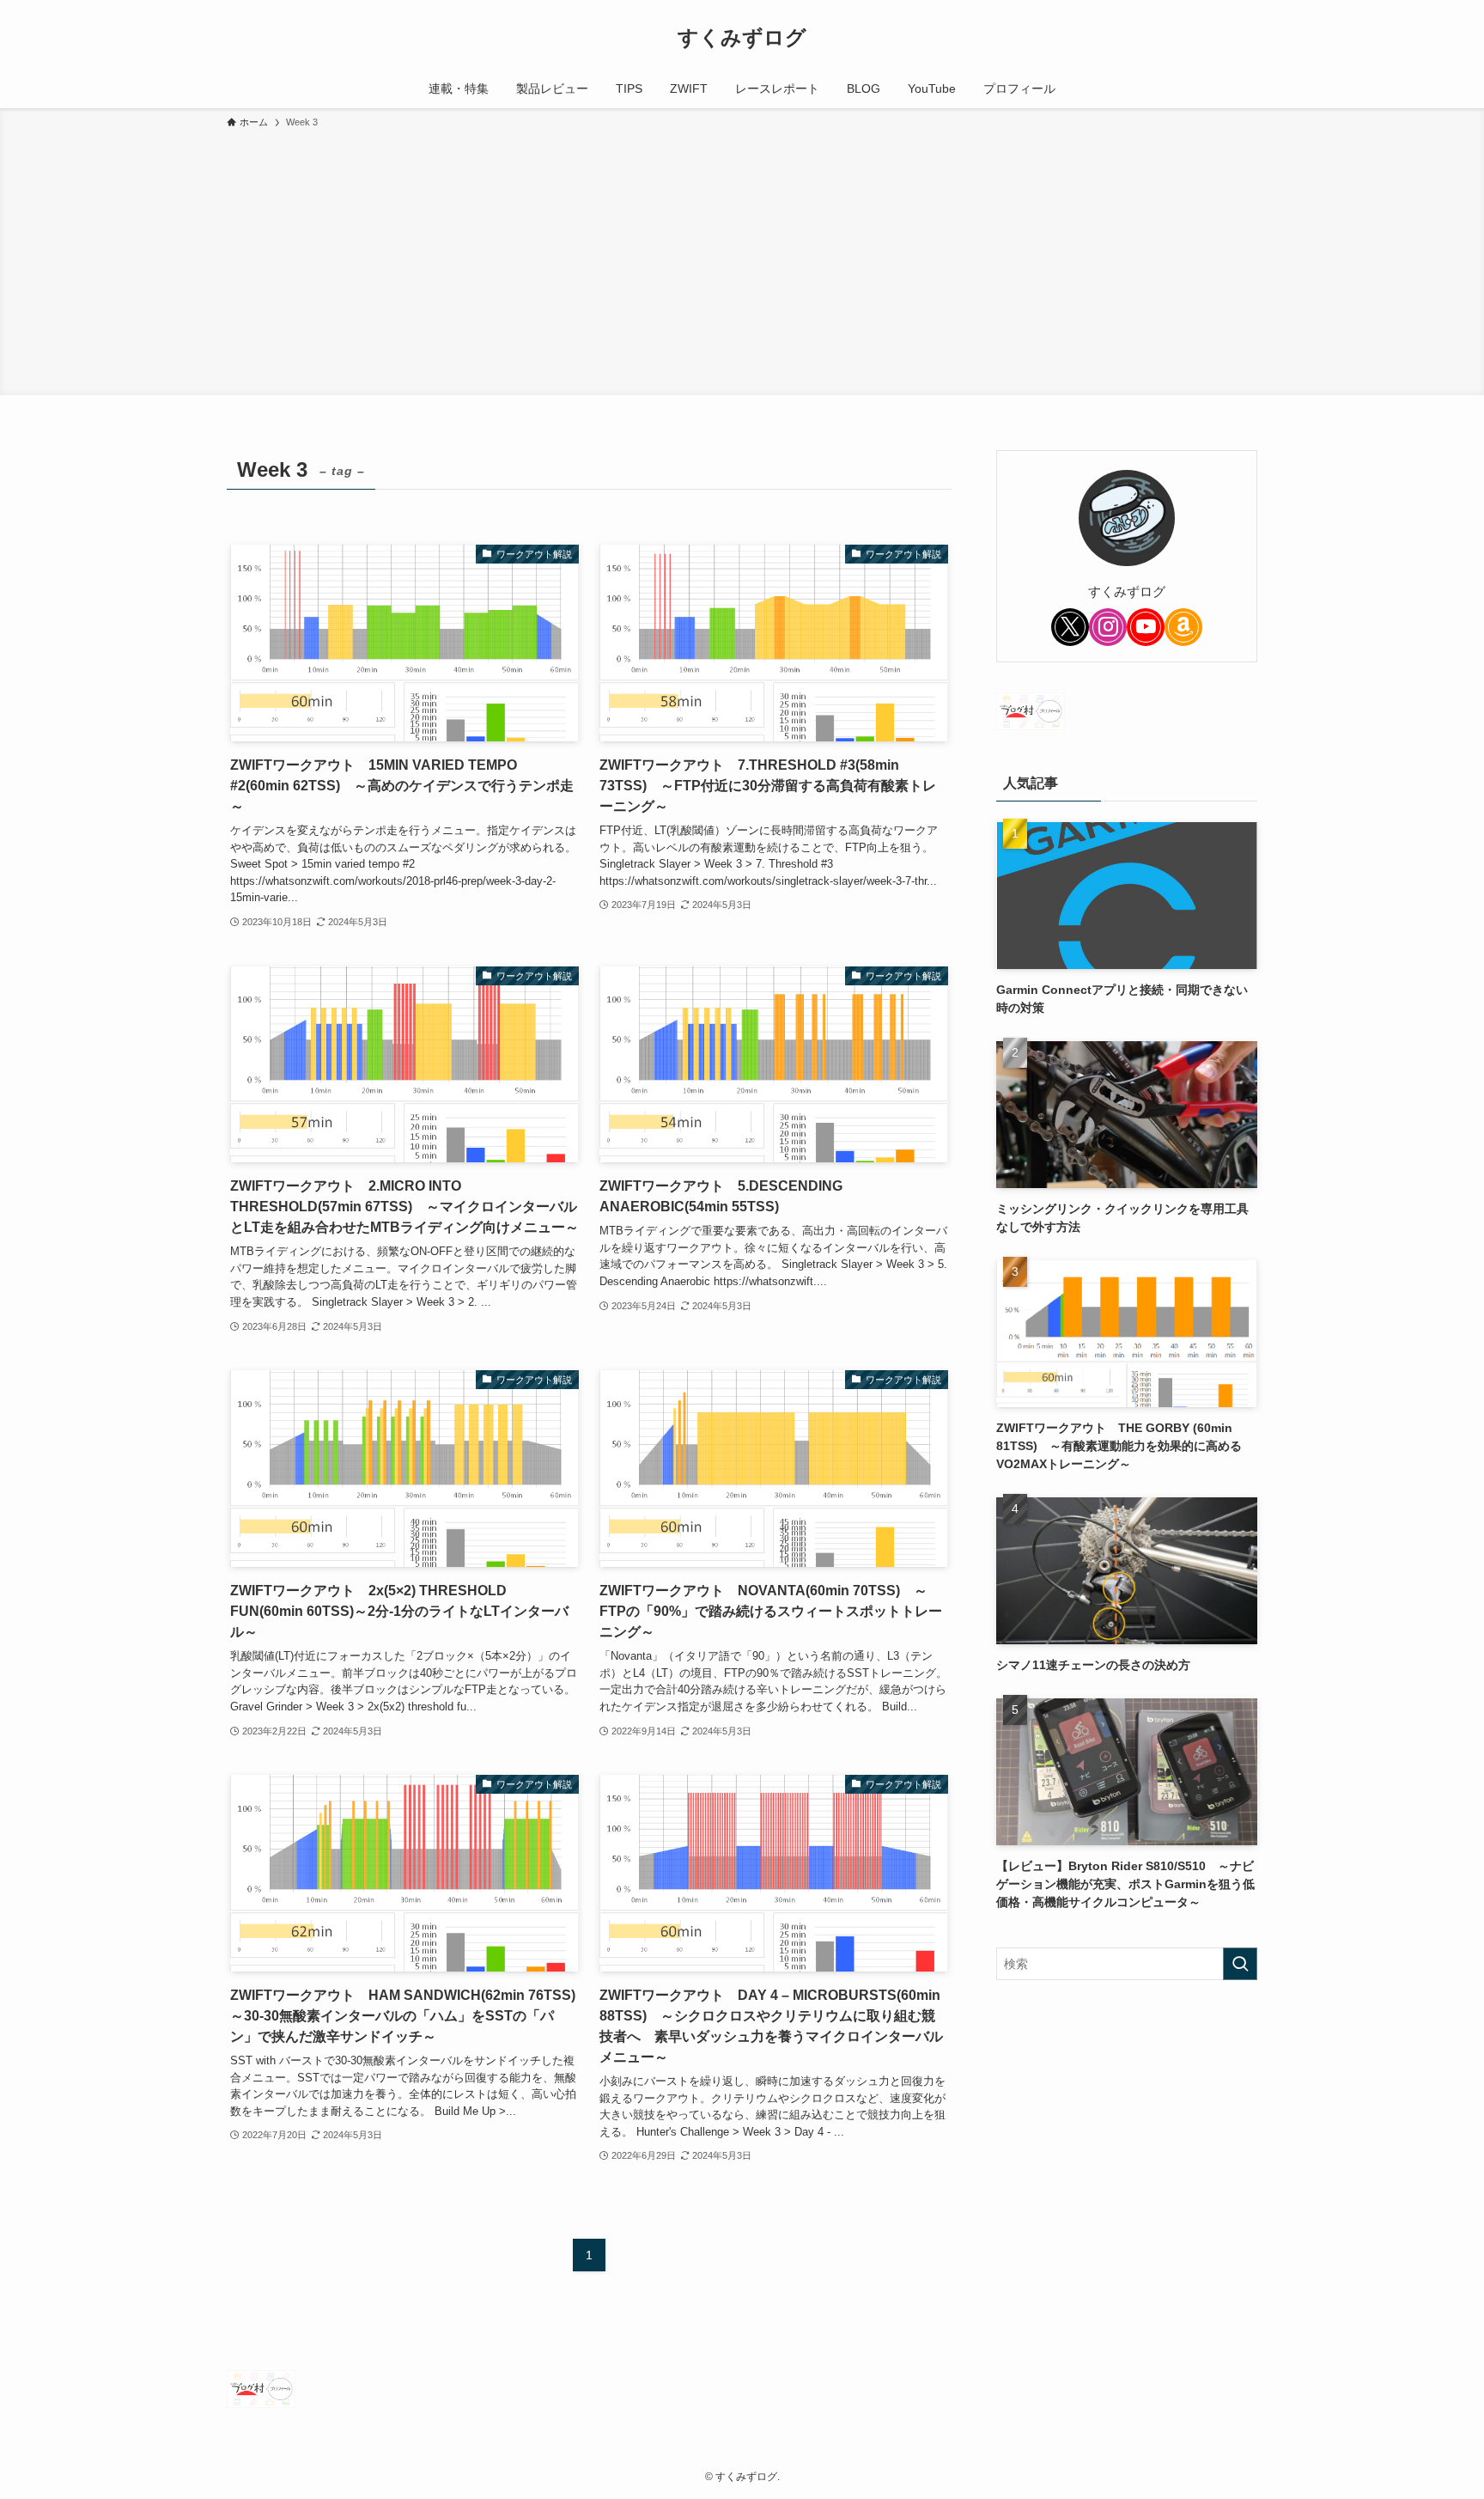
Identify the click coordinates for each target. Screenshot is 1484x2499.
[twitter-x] (1070, 627)
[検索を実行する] (1240, 1964)
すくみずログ (742, 38)
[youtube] (1146, 627)
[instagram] (1108, 627)
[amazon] (1183, 627)
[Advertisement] (742, 259)
